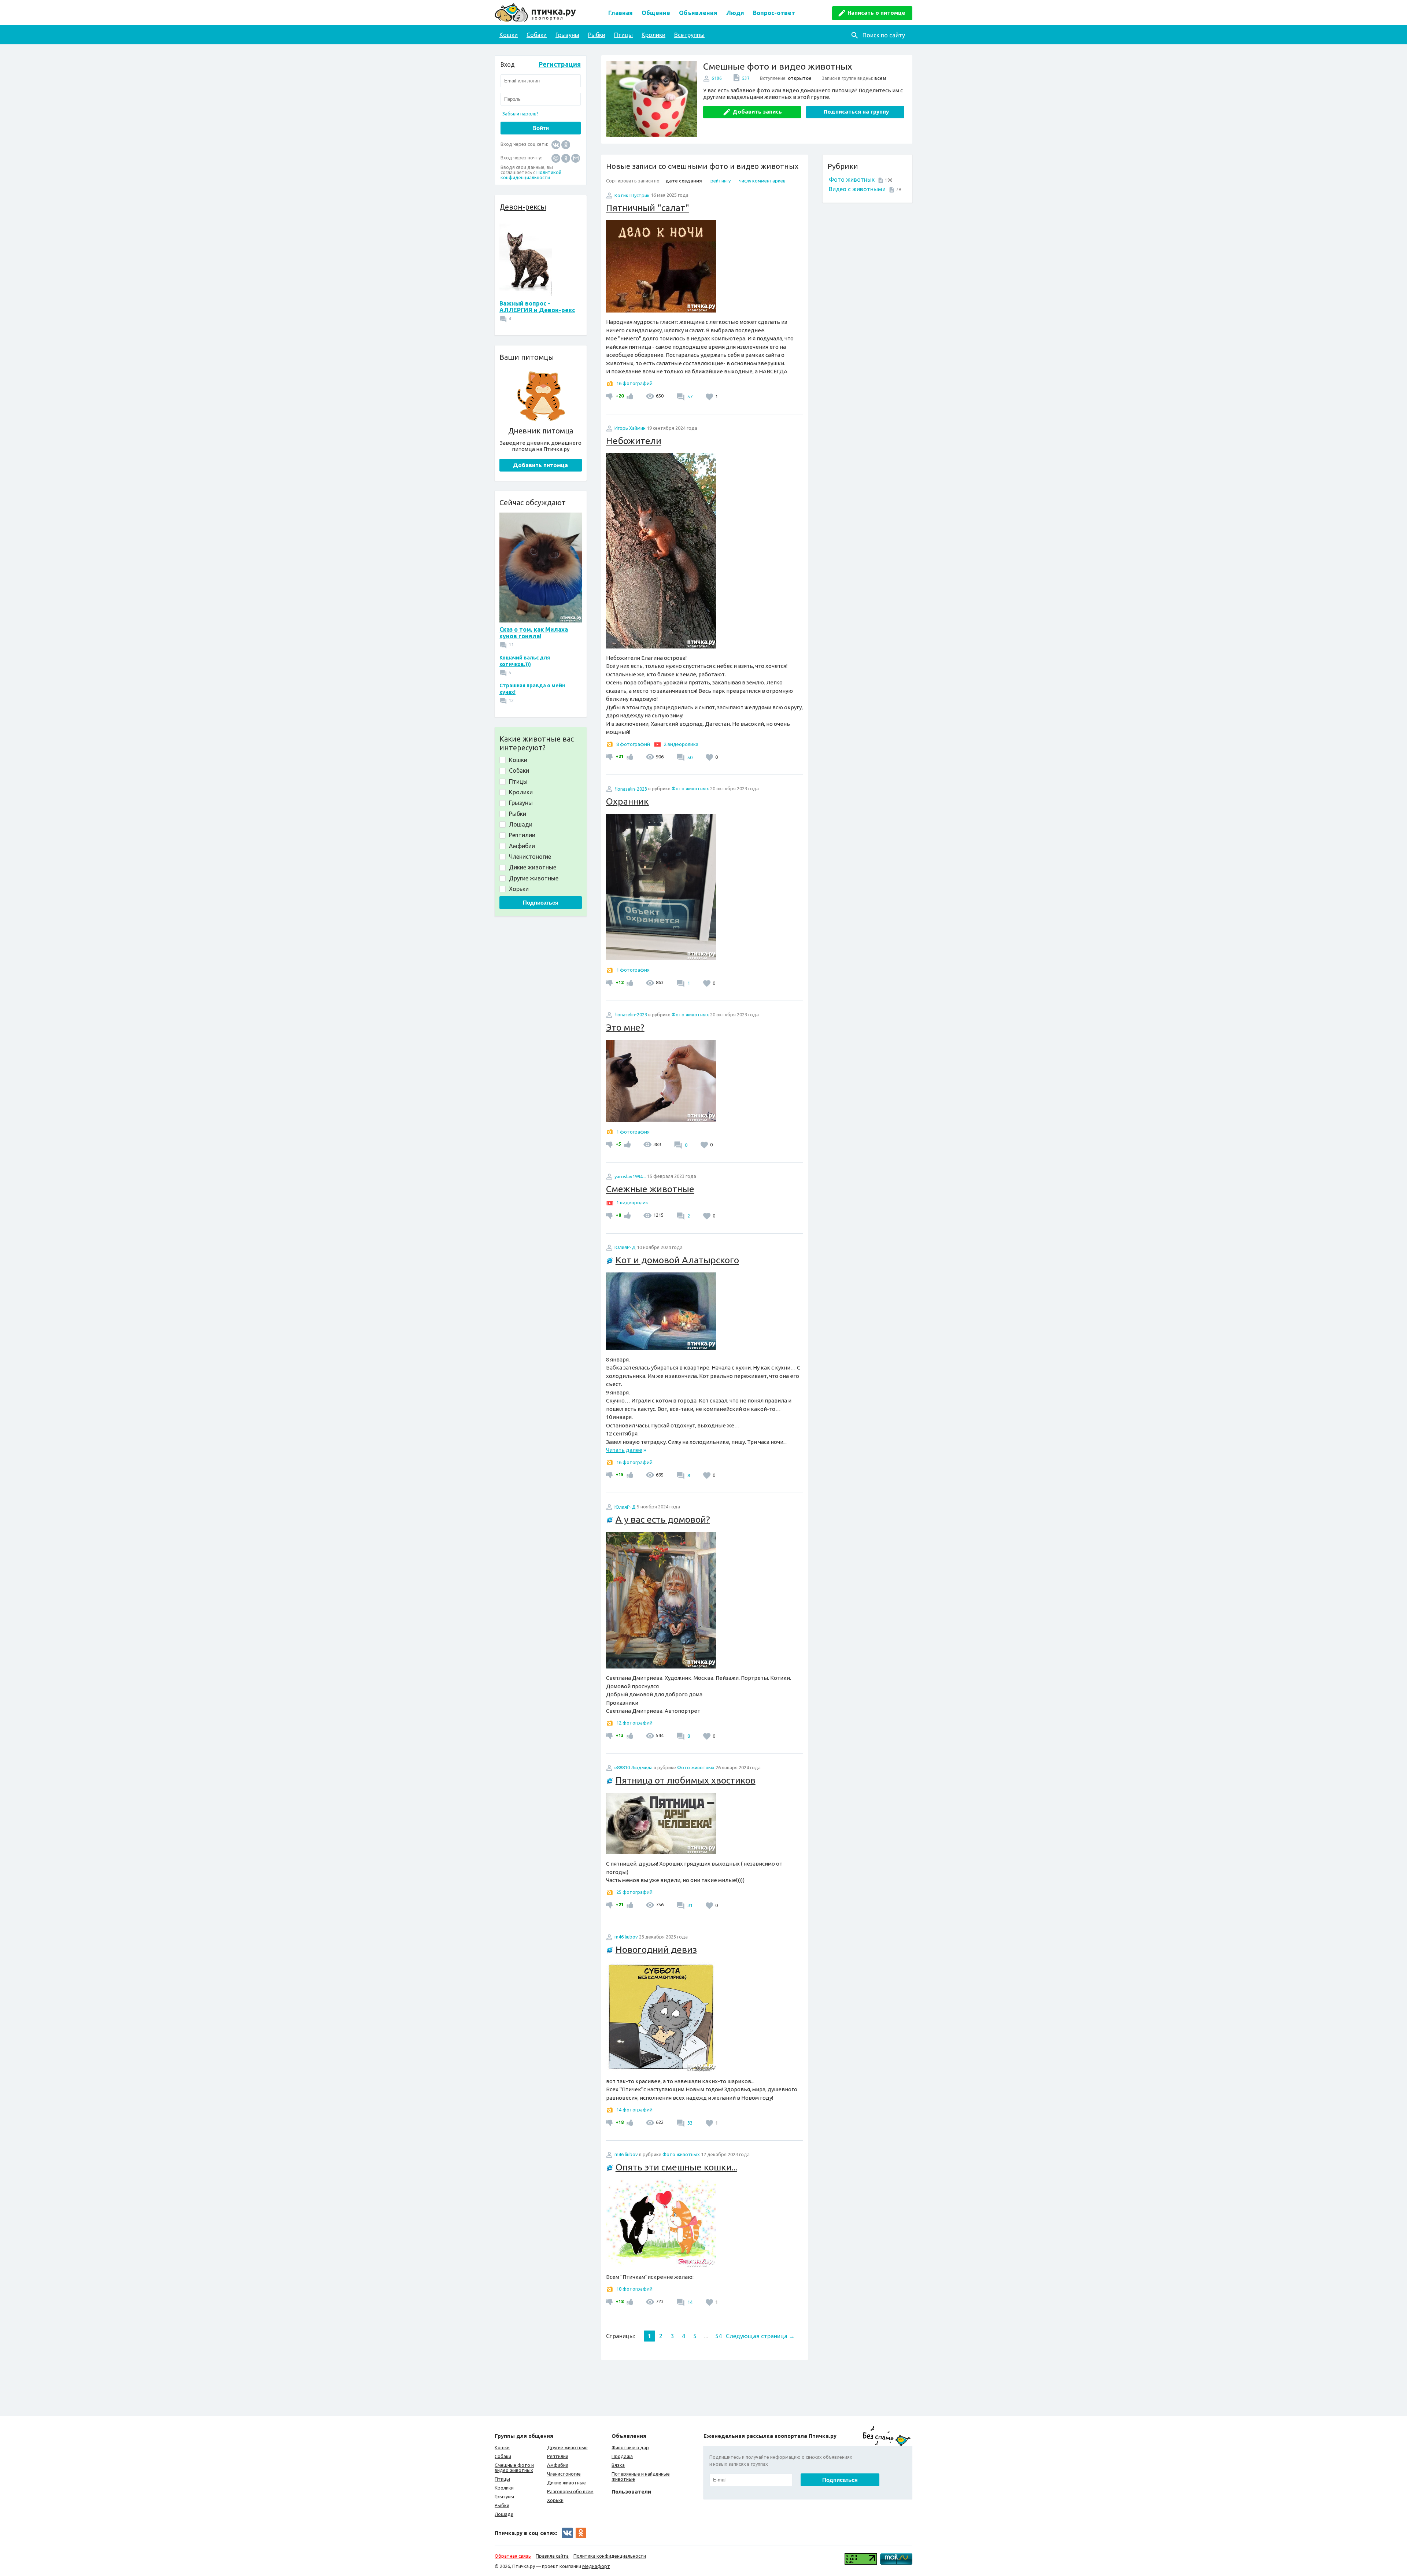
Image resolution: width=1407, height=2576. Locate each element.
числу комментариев (762, 181)
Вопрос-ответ (774, 13)
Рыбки (597, 35)
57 (689, 396)
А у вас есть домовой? (663, 1519)
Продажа (622, 2456)
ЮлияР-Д (625, 1247)
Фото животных (852, 180)
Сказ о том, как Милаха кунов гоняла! (534, 633)
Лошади (504, 2514)
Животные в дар (630, 2447)
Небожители (634, 441)
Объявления (698, 13)
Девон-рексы (523, 207)
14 (689, 2302)
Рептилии (558, 2456)
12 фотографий (634, 1723)
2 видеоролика (681, 744)
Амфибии (558, 2465)
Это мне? (625, 1027)
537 (746, 78)
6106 (717, 78)
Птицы (623, 35)
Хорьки (555, 2500)
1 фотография (633, 970)
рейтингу (721, 181)
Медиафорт (596, 2566)
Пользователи (631, 2492)
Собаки (537, 35)
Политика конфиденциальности (610, 2556)
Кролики (653, 35)
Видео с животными (857, 189)
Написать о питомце (876, 13)
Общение (656, 13)
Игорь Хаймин (630, 428)
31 (689, 1905)
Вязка (618, 2465)
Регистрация (560, 64)
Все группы (689, 35)
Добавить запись (757, 112)
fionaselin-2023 (631, 789)
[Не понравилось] (610, 396)
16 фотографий (634, 383)
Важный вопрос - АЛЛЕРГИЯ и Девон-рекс (537, 307)
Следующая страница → (760, 2336)
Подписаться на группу (856, 112)
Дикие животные (566, 2483)
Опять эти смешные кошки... (676, 2167)
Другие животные (567, 2447)
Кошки (509, 35)
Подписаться (541, 903)
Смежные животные (650, 1189)
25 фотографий (634, 1892)
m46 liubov (626, 1937)
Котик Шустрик (632, 195)
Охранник (627, 801)
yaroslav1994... (630, 1176)
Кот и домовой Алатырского (677, 1260)
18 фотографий (634, 2289)
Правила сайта (552, 2556)
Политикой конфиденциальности (531, 175)
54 (719, 2336)
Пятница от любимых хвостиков (686, 1780)
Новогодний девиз (656, 1949)
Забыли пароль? (520, 114)
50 (689, 757)
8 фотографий (633, 744)
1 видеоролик (632, 1202)
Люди (735, 13)
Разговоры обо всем (570, 2491)
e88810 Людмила (634, 1767)
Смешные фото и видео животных (514, 2468)
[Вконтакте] (556, 144)
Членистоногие (564, 2474)
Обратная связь (513, 2556)
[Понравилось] (629, 396)
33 (689, 2123)
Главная (621, 13)
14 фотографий (634, 2110)
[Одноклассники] (566, 144)
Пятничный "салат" (648, 208)
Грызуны (567, 35)
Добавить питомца (540, 465)
